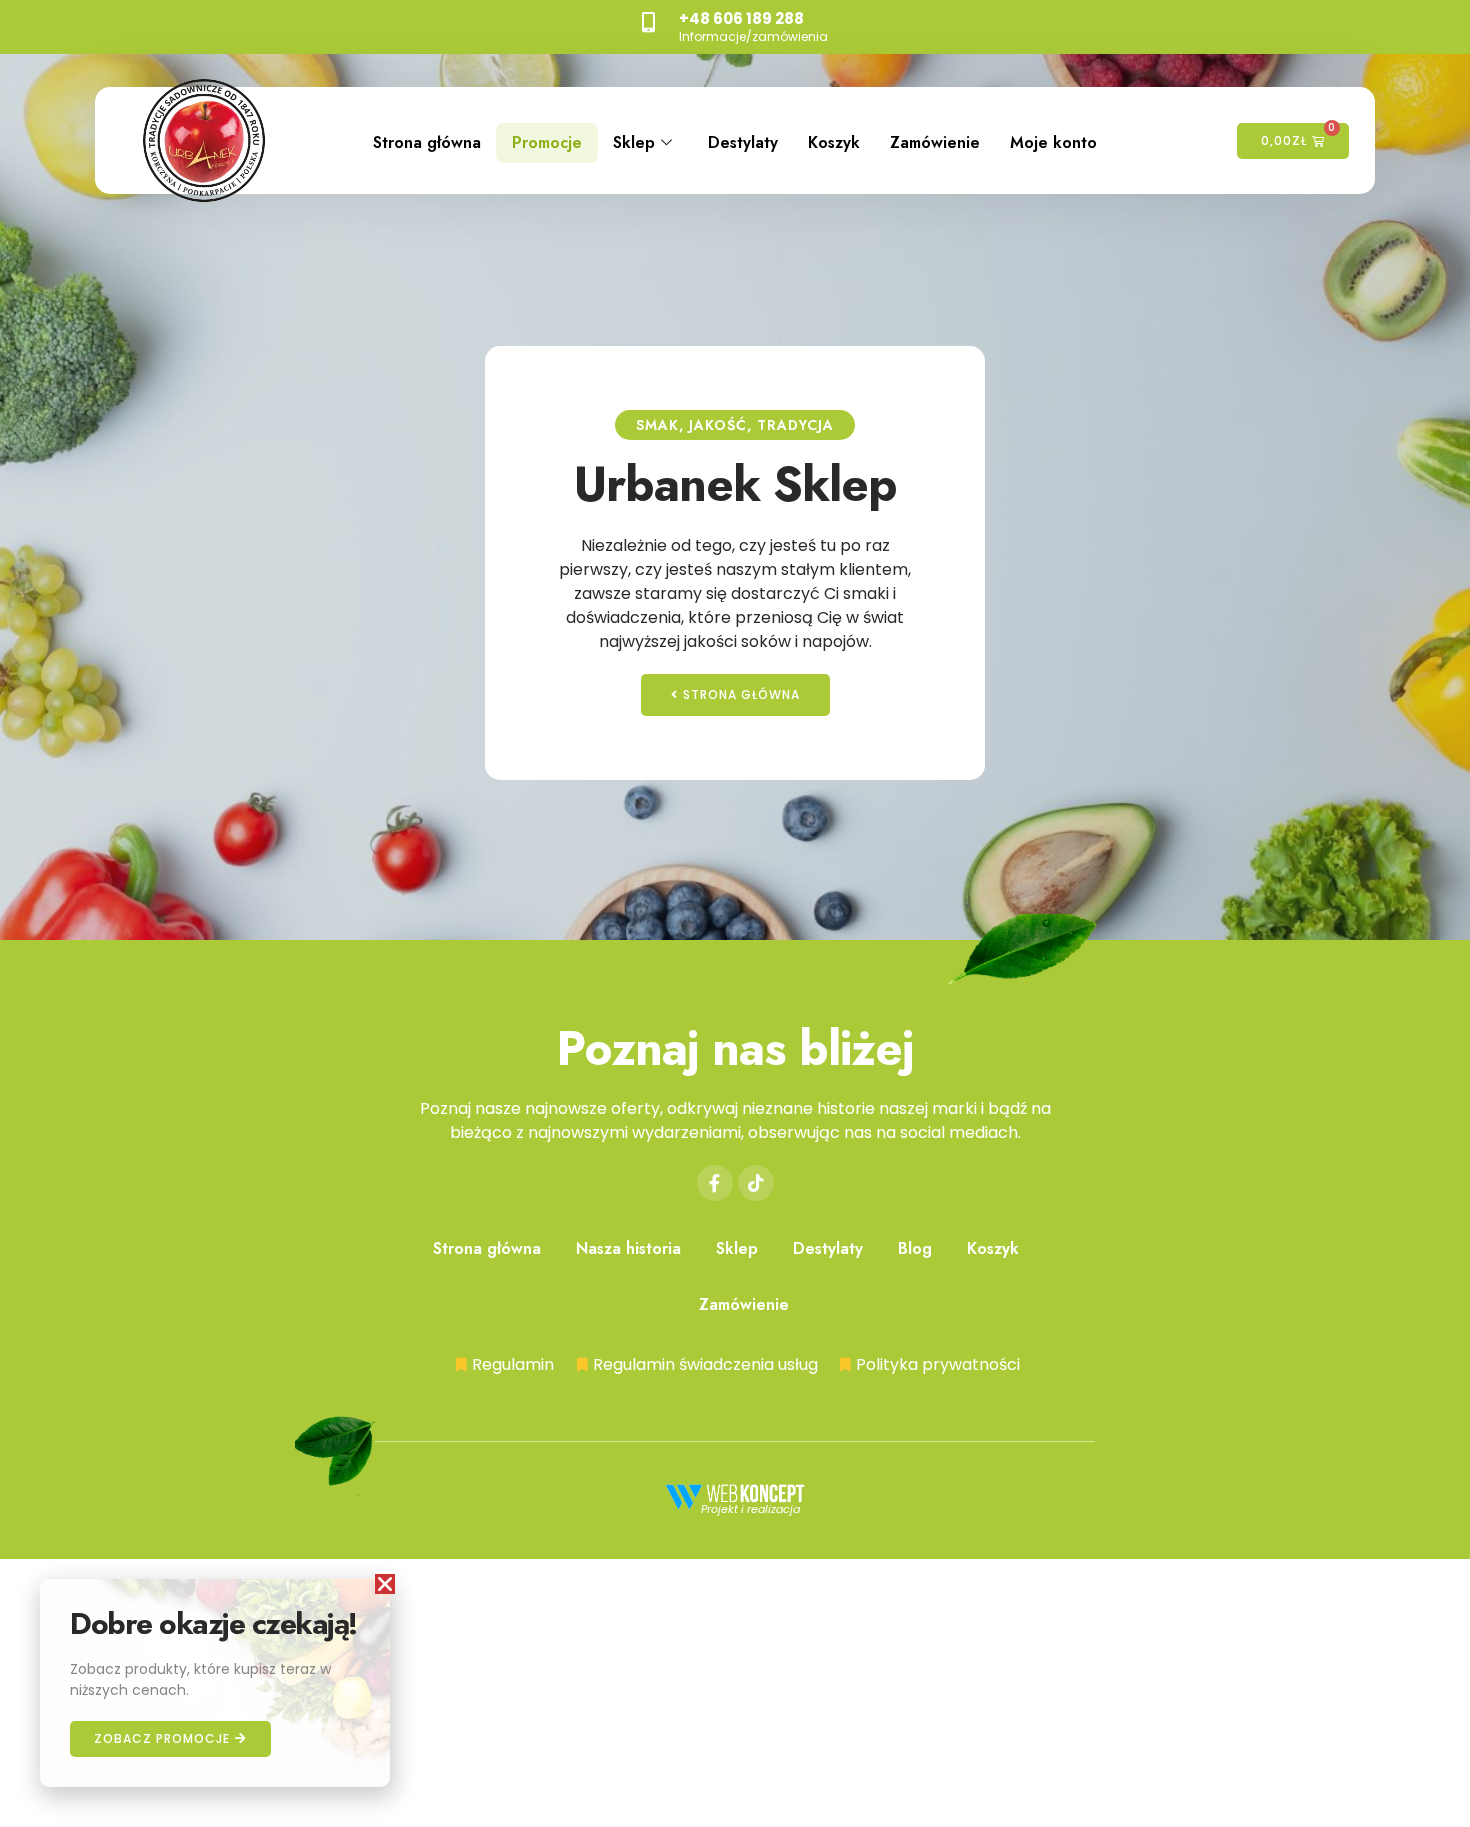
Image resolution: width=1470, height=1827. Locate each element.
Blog (915, 1248)
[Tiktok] (756, 1183)
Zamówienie (935, 142)
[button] (385, 1584)
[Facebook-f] (715, 1183)
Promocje (547, 142)
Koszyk (834, 142)
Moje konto (1053, 142)
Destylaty (743, 142)
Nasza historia (628, 1248)
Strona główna (427, 142)
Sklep (634, 142)
